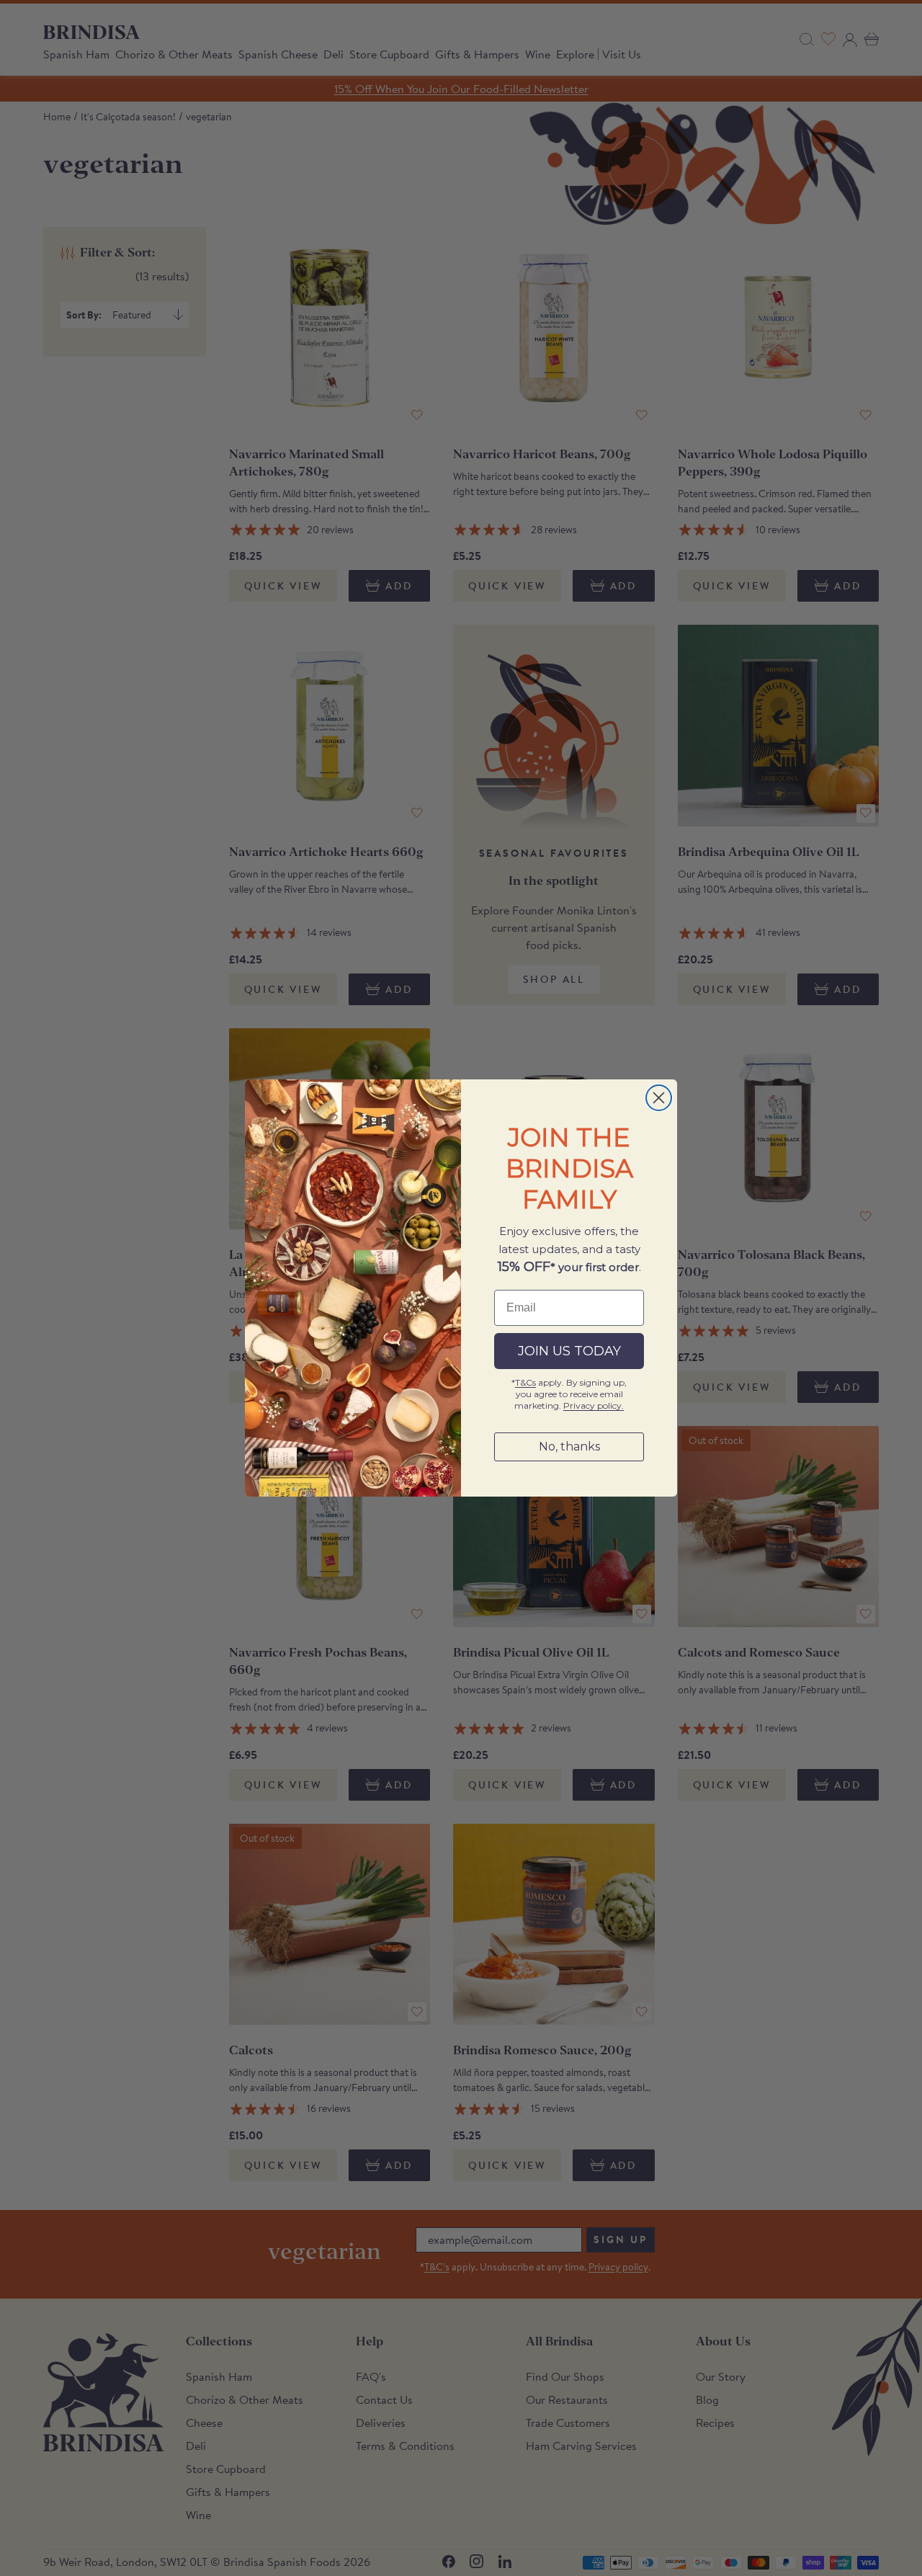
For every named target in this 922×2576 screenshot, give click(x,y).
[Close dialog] (659, 1098)
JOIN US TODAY (569, 1351)
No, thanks (569, 1447)
